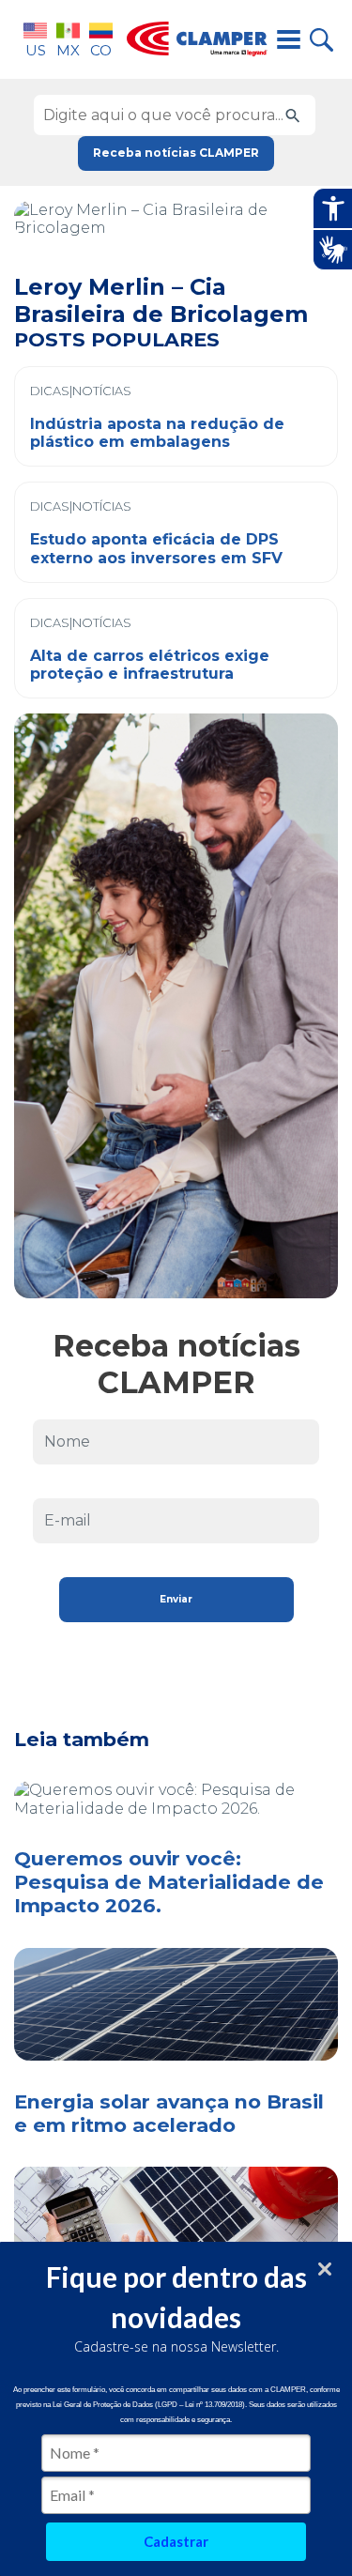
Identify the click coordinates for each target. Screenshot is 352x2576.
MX (68, 50)
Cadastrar (176, 2541)
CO (101, 50)
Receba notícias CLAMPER (176, 153)
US (36, 50)
